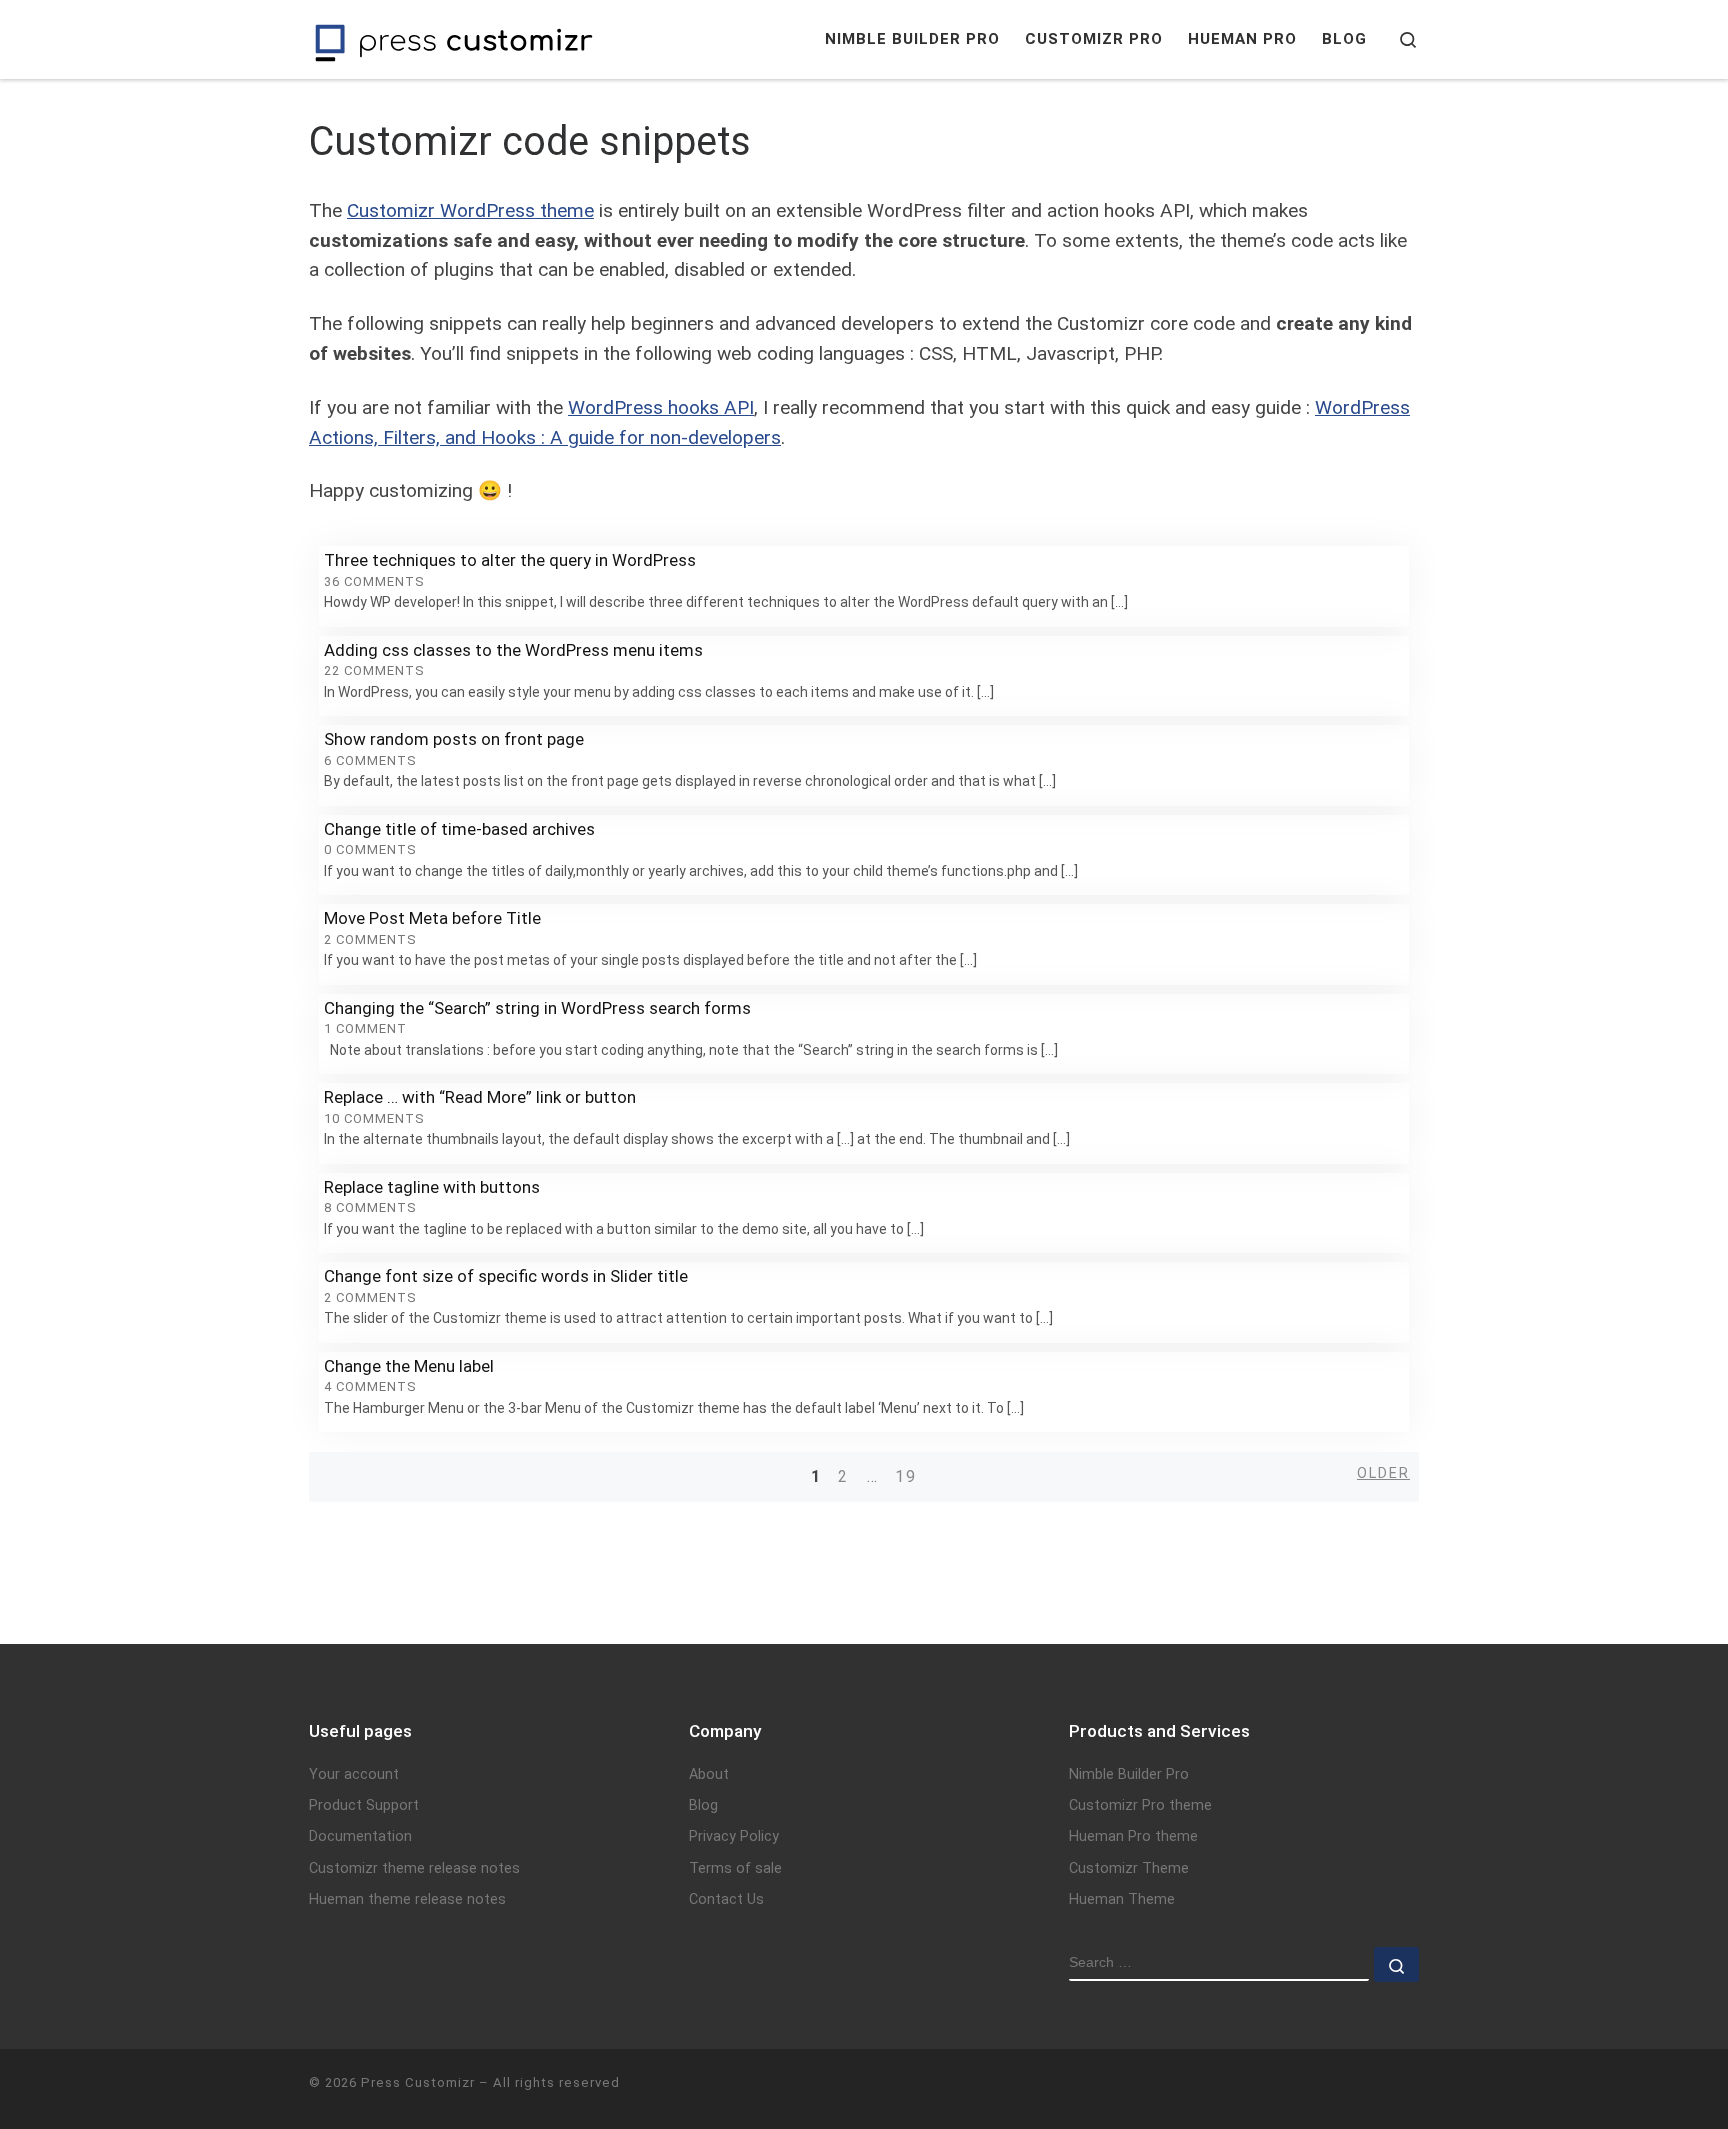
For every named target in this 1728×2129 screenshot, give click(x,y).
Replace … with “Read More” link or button (480, 1097)
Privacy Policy (734, 1836)
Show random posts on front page (454, 739)
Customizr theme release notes (414, 1868)
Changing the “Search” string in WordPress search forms (537, 1008)
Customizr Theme (1129, 1868)
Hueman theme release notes (407, 1899)
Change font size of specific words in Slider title (506, 1276)
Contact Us (726, 1899)
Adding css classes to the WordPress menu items (513, 650)
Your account (354, 1774)
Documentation (360, 1836)
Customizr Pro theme (1140, 1805)
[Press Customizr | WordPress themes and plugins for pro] (454, 39)
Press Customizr (418, 2082)
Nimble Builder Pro (1129, 1774)
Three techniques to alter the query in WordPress (510, 560)
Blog (703, 1805)
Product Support (364, 1805)
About (709, 1774)
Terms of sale (735, 1868)
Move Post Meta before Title (432, 918)
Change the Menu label (409, 1366)
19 (906, 1476)
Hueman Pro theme (1133, 1836)
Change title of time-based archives (459, 829)
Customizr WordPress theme (470, 210)
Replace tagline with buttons (432, 1187)
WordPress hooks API (661, 407)
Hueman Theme (1122, 1899)
